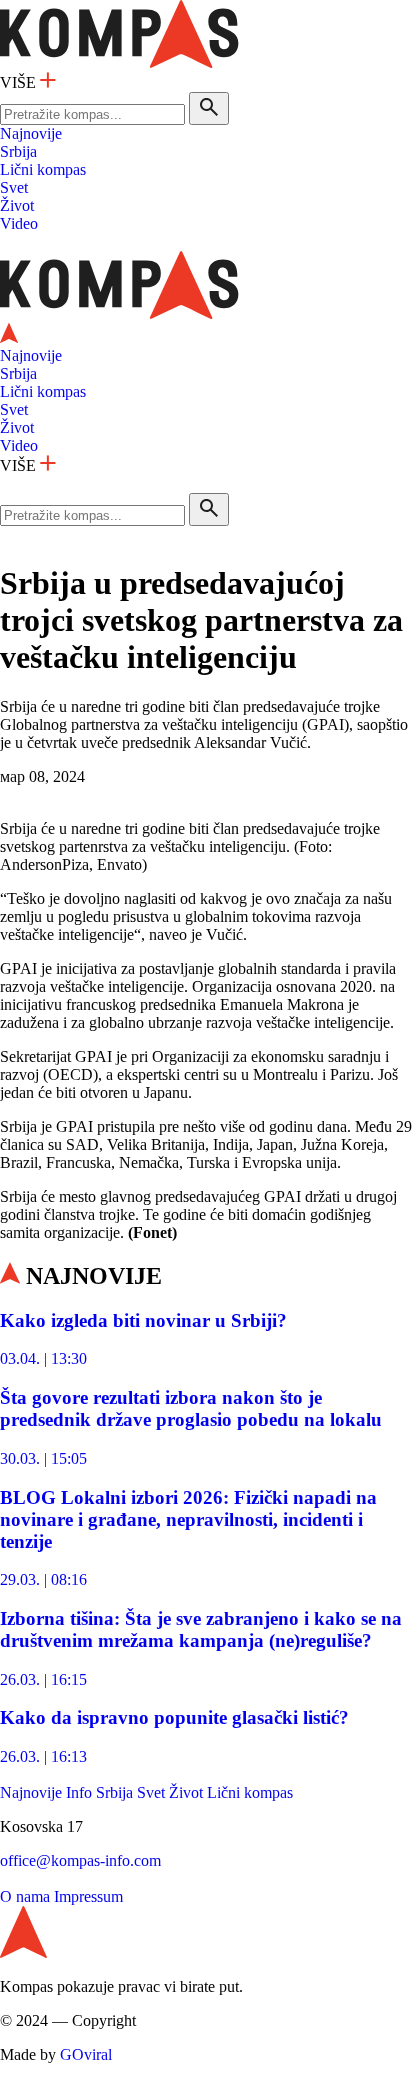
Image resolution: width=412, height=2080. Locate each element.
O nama (25, 1896)
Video (19, 223)
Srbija (18, 151)
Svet (14, 187)
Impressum (88, 1896)
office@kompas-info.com (80, 1860)
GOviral (86, 2054)
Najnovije (31, 133)
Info (79, 1792)
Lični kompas (43, 169)
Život (17, 205)
